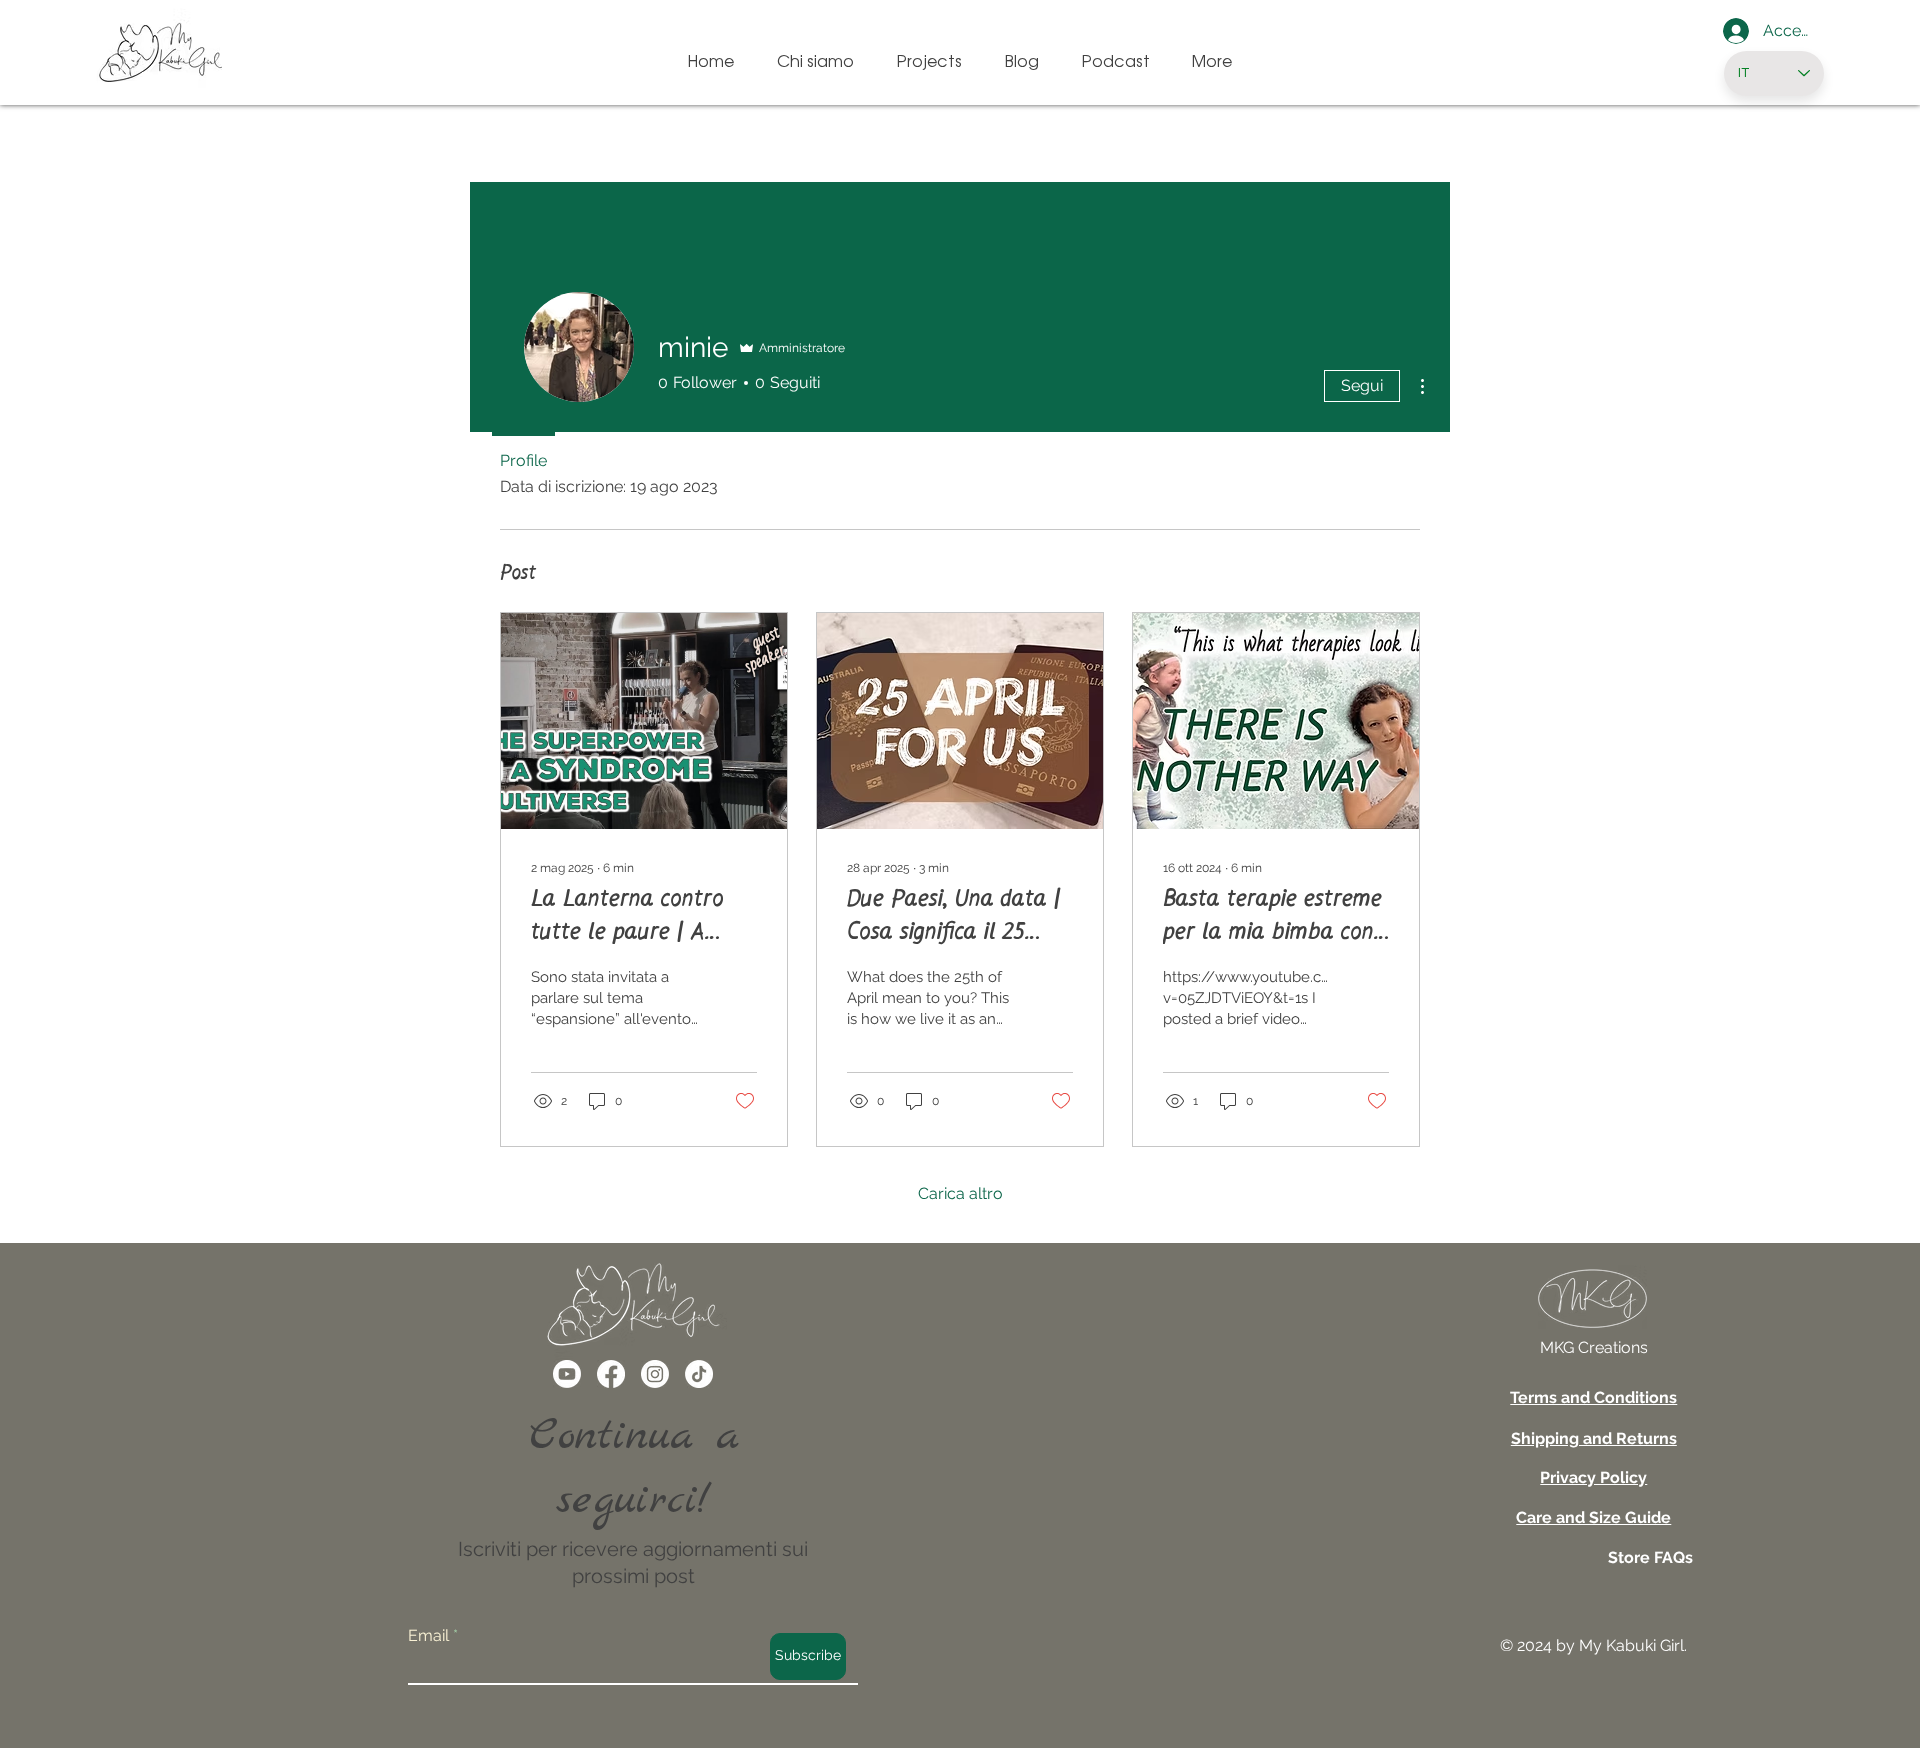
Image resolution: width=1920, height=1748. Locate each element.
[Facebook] (611, 1374)
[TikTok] (699, 1374)
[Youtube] (567, 1374)
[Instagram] (655, 1374)
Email (428, 1636)
